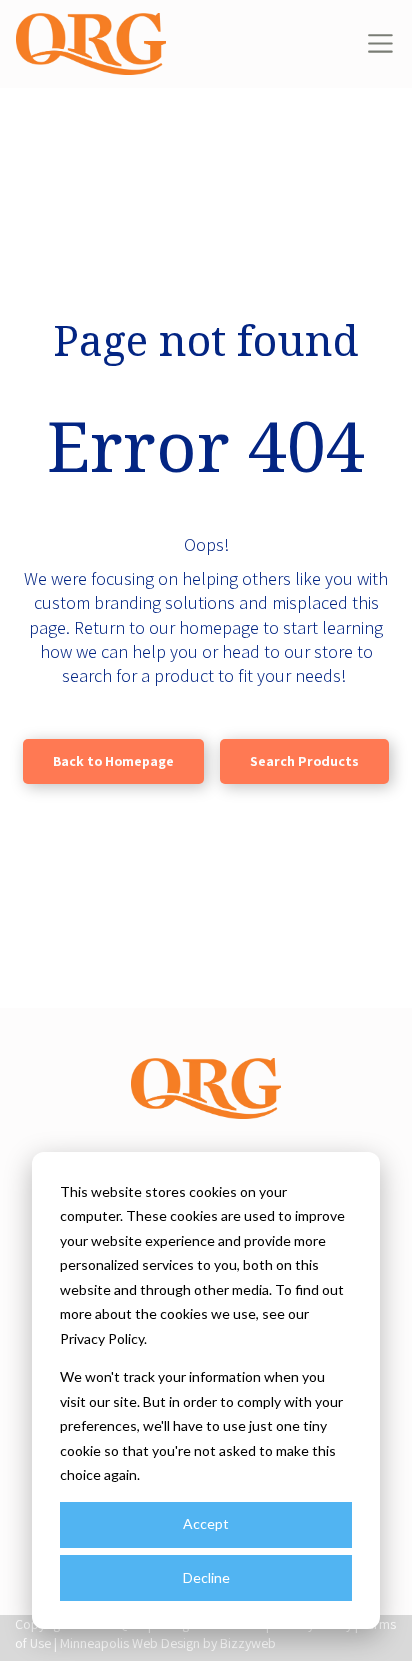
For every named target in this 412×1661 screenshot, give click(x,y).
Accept (206, 1523)
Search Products (304, 761)
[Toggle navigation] (380, 43)
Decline (206, 1577)
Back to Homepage (113, 761)
